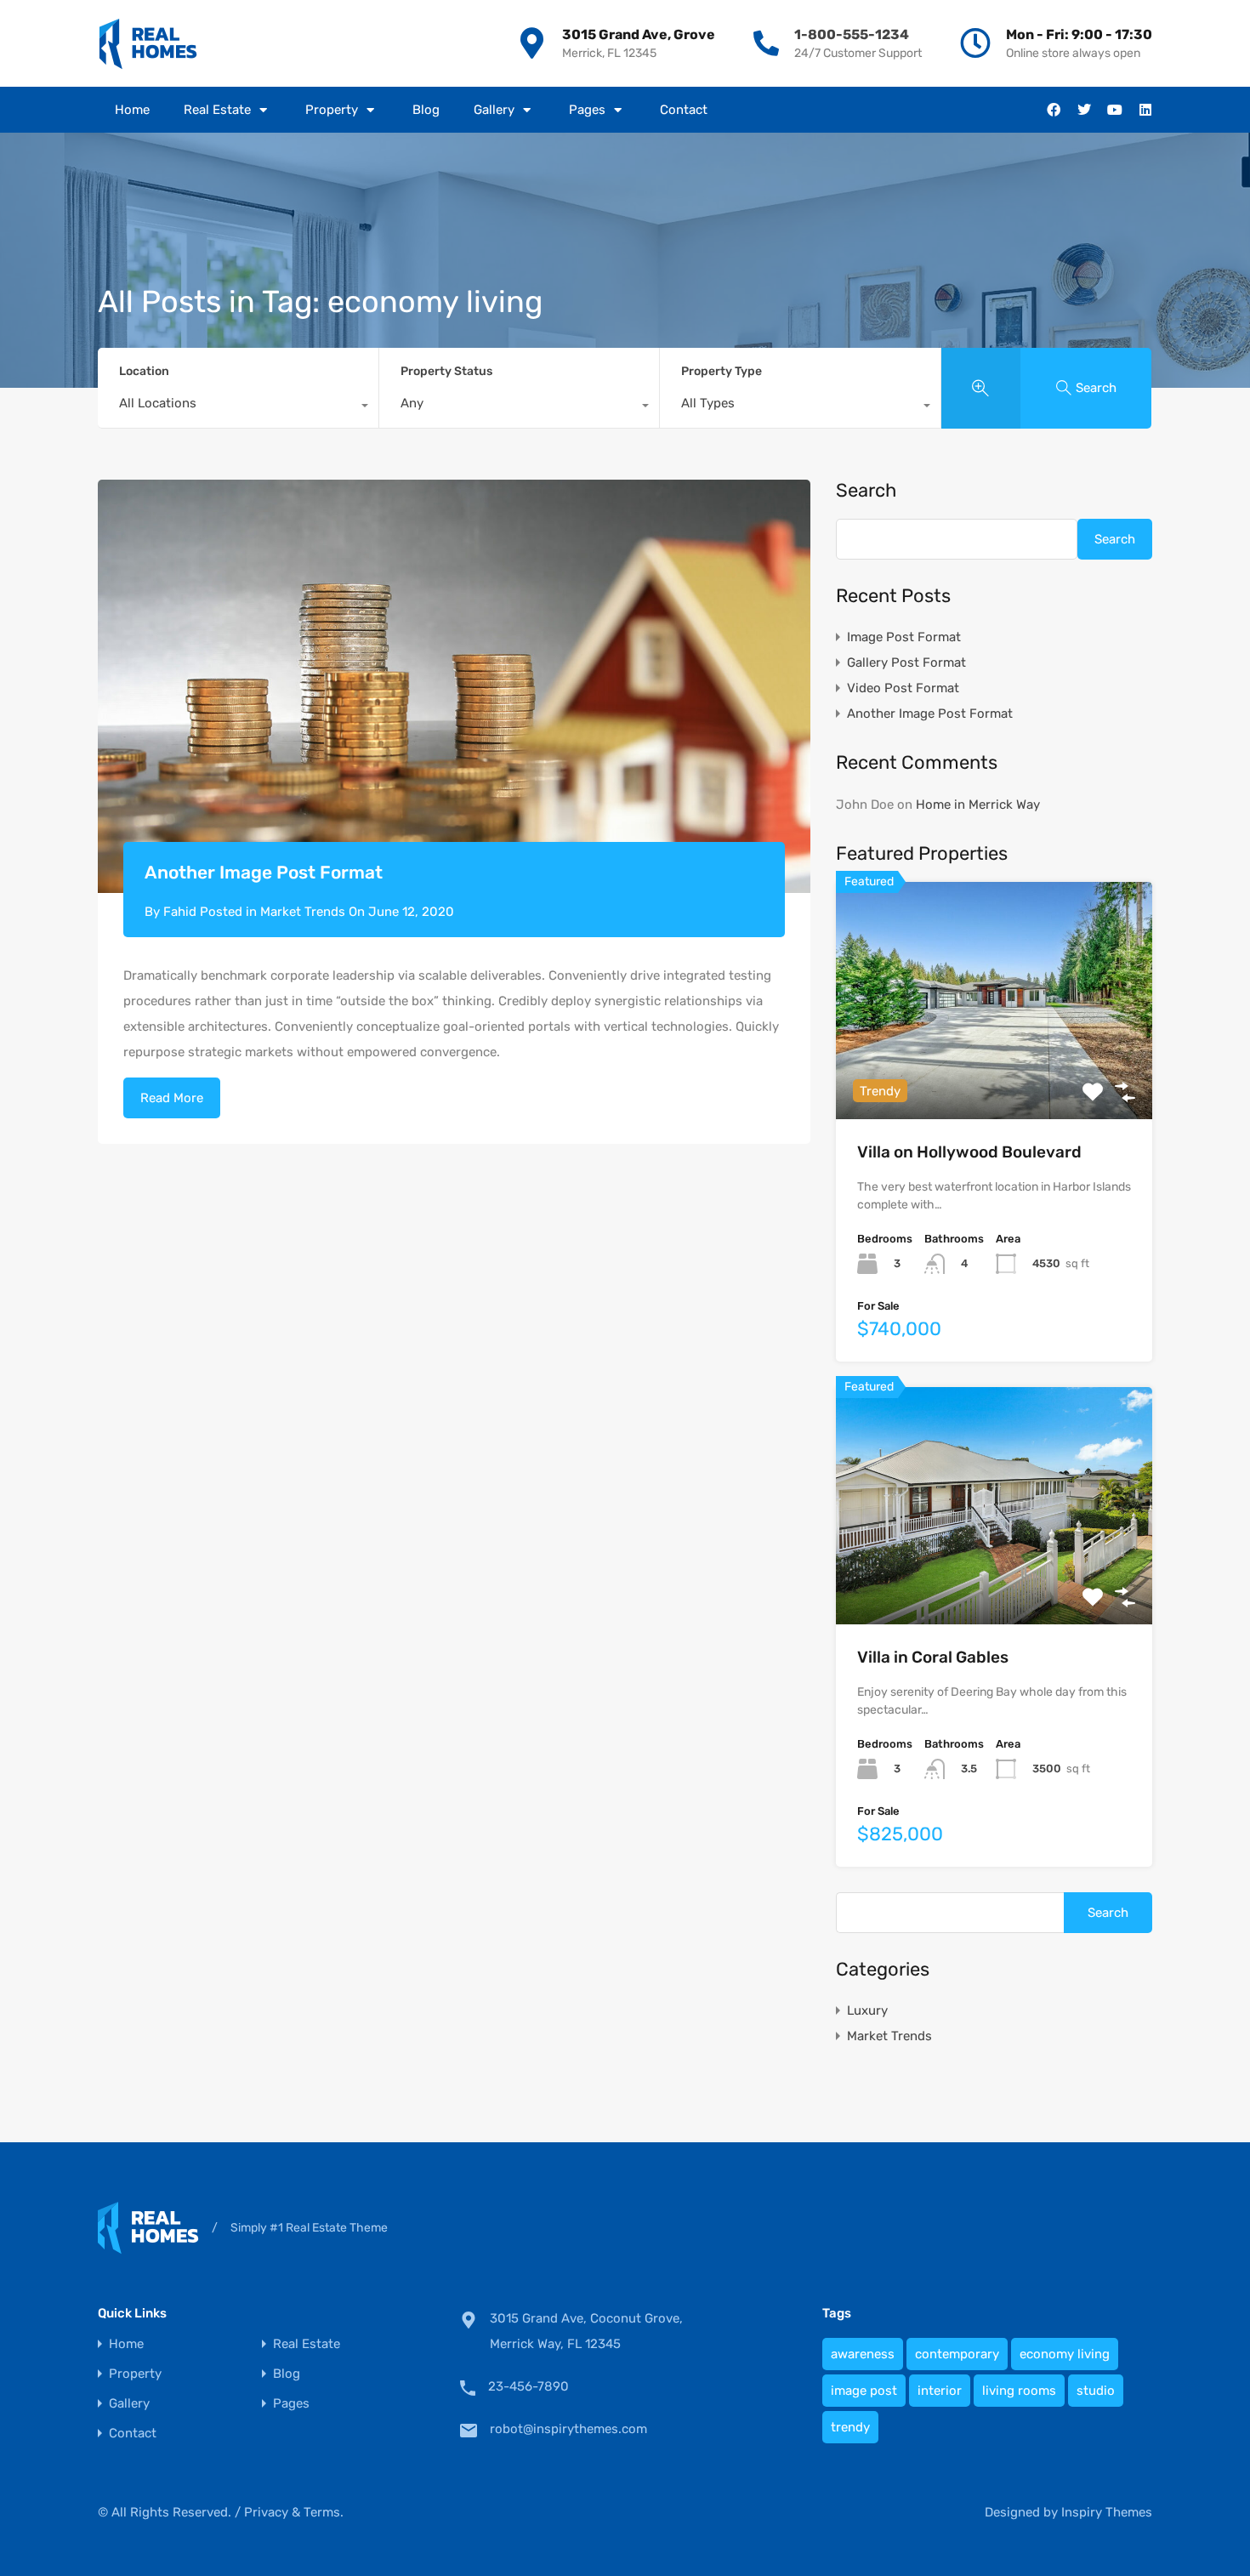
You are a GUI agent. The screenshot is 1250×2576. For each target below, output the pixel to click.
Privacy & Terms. (294, 2512)
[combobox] (238, 407)
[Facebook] (1054, 110)
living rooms (1019, 2391)
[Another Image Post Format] (454, 687)
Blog (426, 110)
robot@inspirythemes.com (568, 2429)
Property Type (722, 371)
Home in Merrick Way (978, 805)
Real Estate (217, 110)
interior (940, 2391)
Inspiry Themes (1107, 2512)
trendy (850, 2427)
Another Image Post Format (264, 872)
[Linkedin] (1145, 110)
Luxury (867, 2010)
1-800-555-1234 (852, 34)
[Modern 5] (148, 43)
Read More (172, 1098)
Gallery (494, 110)
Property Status (446, 371)
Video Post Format (903, 688)
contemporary (957, 2354)
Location (144, 371)
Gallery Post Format (906, 662)
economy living (1065, 2354)
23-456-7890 (528, 2386)
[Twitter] (1084, 110)
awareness (863, 2354)
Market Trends (303, 912)
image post (864, 2391)
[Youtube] (1115, 110)
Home (132, 110)
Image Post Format (904, 637)
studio (1096, 2391)
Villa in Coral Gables (933, 1657)
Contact (684, 110)
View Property (994, 1072)
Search (866, 491)
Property (332, 110)
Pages (587, 110)
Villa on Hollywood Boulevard (969, 1152)
